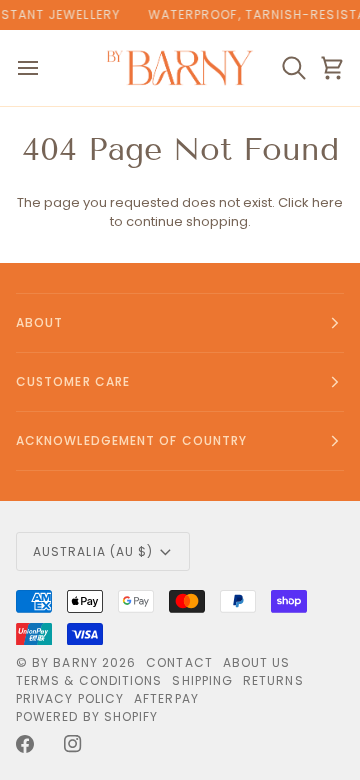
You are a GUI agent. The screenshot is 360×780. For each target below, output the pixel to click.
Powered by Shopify (87, 716)
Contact (179, 662)
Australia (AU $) (93, 551)
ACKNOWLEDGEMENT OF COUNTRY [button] (131, 440)
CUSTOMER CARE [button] (73, 381)
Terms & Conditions (89, 680)
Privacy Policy (70, 698)
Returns (273, 680)
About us (257, 662)
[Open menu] (46, 68)
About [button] (39, 322)
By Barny (65, 662)
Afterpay (166, 698)
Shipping (202, 680)
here (327, 202)
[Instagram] (73, 744)
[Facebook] (25, 744)
